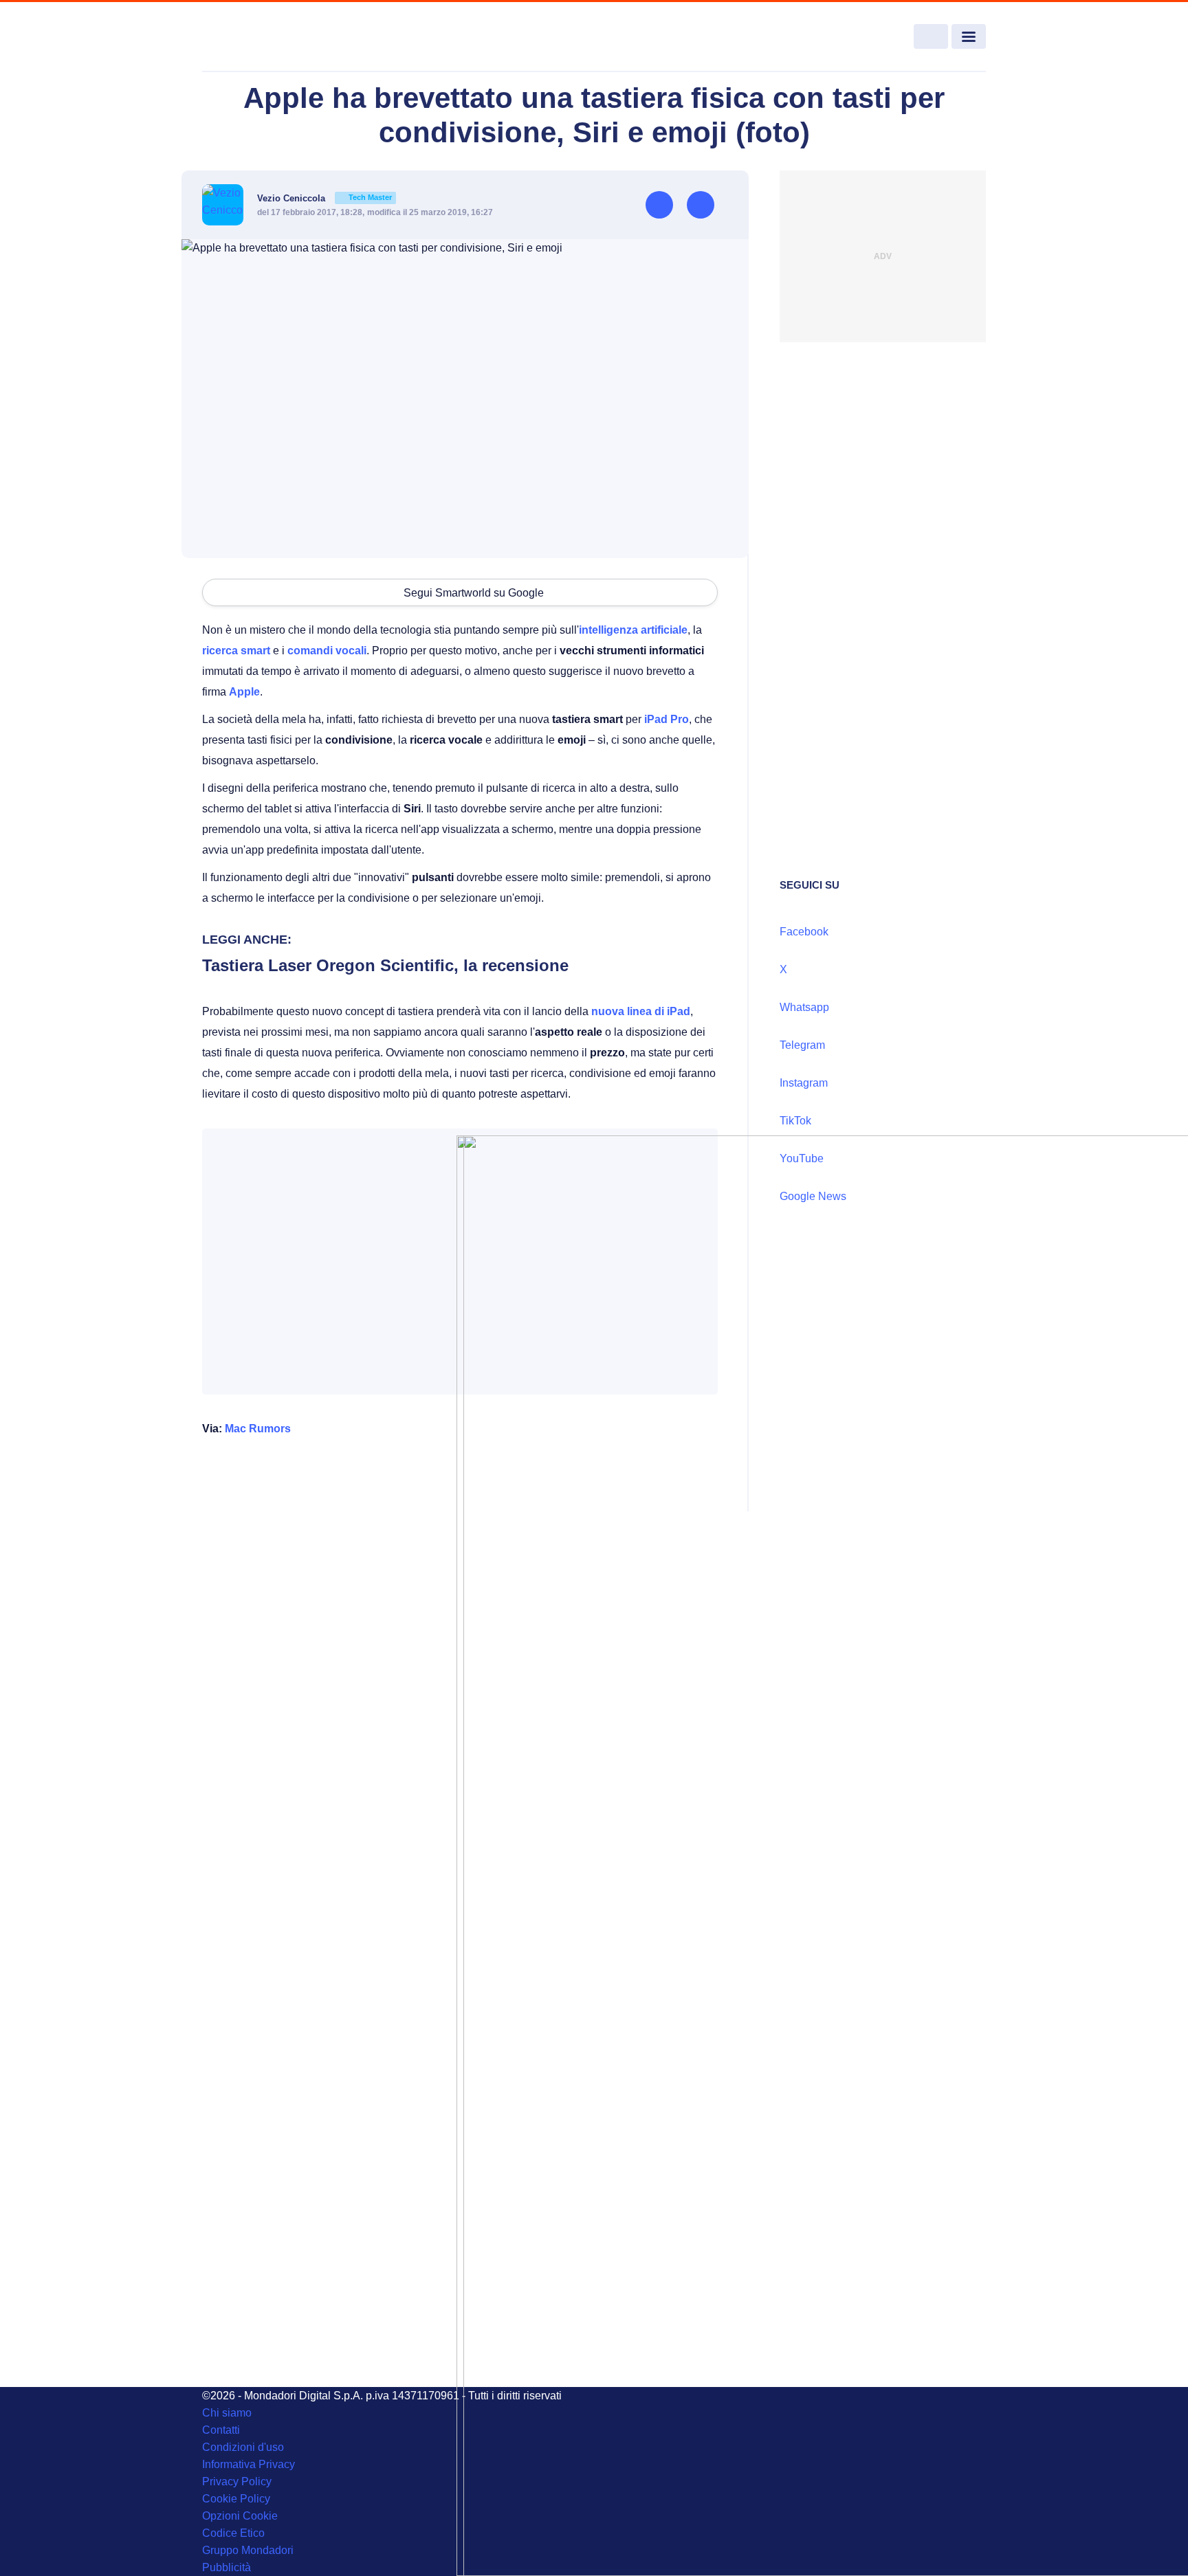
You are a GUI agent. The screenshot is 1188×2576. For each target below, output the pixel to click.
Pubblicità (227, 2567)
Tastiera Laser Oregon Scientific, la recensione (385, 965)
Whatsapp (804, 1007)
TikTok (795, 1121)
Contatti (221, 2430)
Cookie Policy (236, 2499)
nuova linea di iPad (641, 1011)
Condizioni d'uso (243, 2447)
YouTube (802, 1158)
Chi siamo (227, 2413)
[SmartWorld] (282, 37)
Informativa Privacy (249, 2464)
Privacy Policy (237, 2481)
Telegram (802, 1045)
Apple (244, 692)
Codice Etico (233, 2533)
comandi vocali (327, 651)
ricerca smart (236, 651)
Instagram (804, 1083)
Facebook (804, 932)
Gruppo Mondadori (248, 2550)
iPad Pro (667, 719)
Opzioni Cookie (240, 2516)
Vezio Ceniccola (324, 198)
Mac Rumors (258, 1429)
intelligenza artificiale (633, 630)
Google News (813, 1196)
